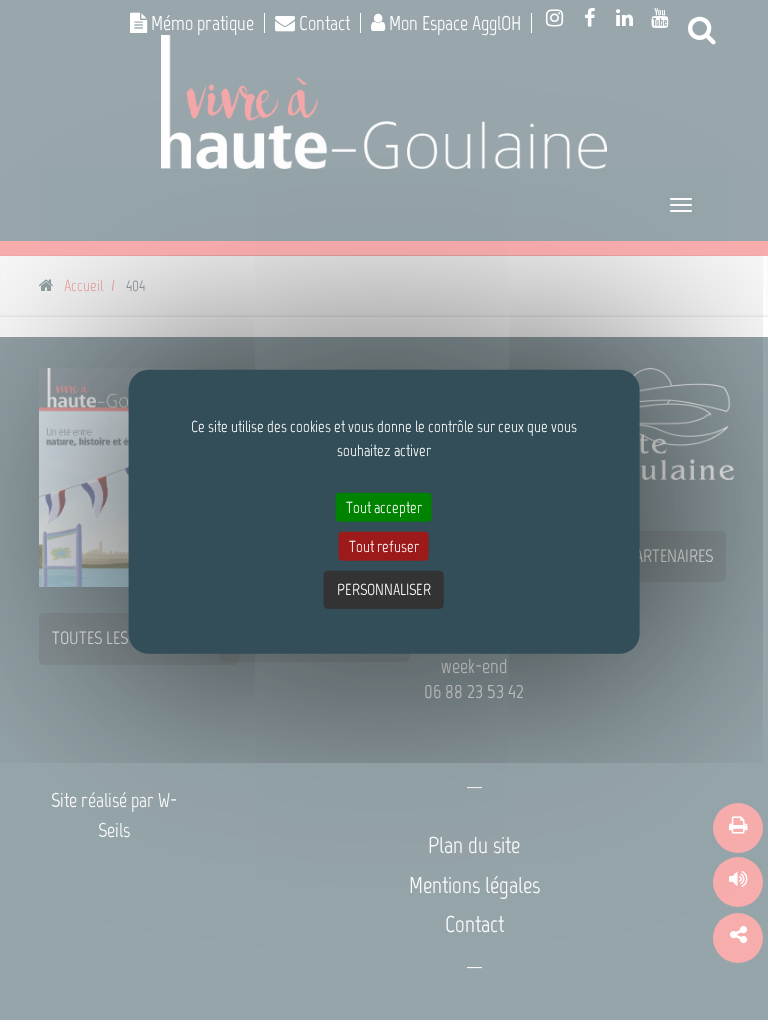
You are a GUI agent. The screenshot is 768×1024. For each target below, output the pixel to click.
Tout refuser (384, 546)
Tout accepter (384, 507)
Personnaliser (384, 589)
